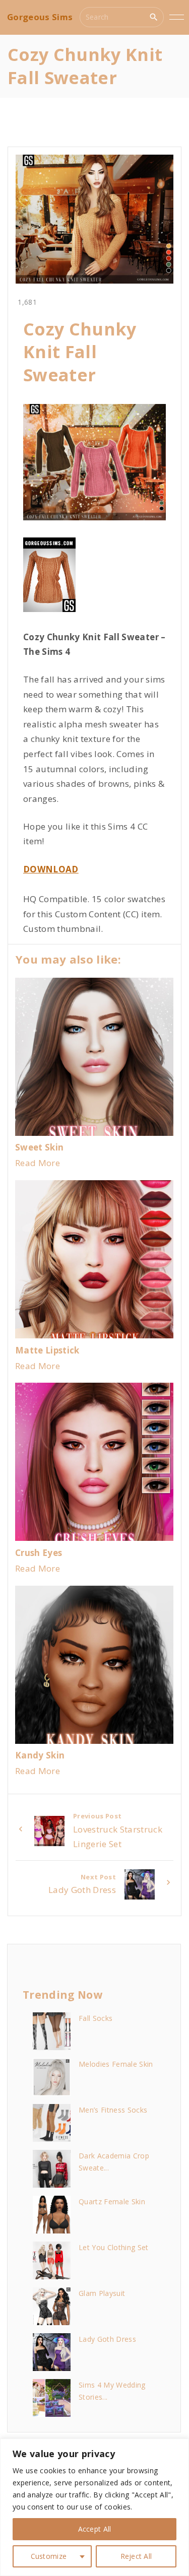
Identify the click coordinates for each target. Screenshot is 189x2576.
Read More (38, 1163)
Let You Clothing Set (114, 2247)
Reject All (136, 2556)
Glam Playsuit (102, 2293)
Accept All (95, 2529)
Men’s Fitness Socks (113, 2110)
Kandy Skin (40, 1755)
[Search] (154, 17)
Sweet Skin (39, 1147)
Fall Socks (96, 2018)
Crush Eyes (39, 1553)
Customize (49, 2556)
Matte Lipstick (47, 1350)
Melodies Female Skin (116, 2064)
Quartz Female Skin (112, 2201)
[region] (94, 2507)
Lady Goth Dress (107, 2339)
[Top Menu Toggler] (176, 17)
